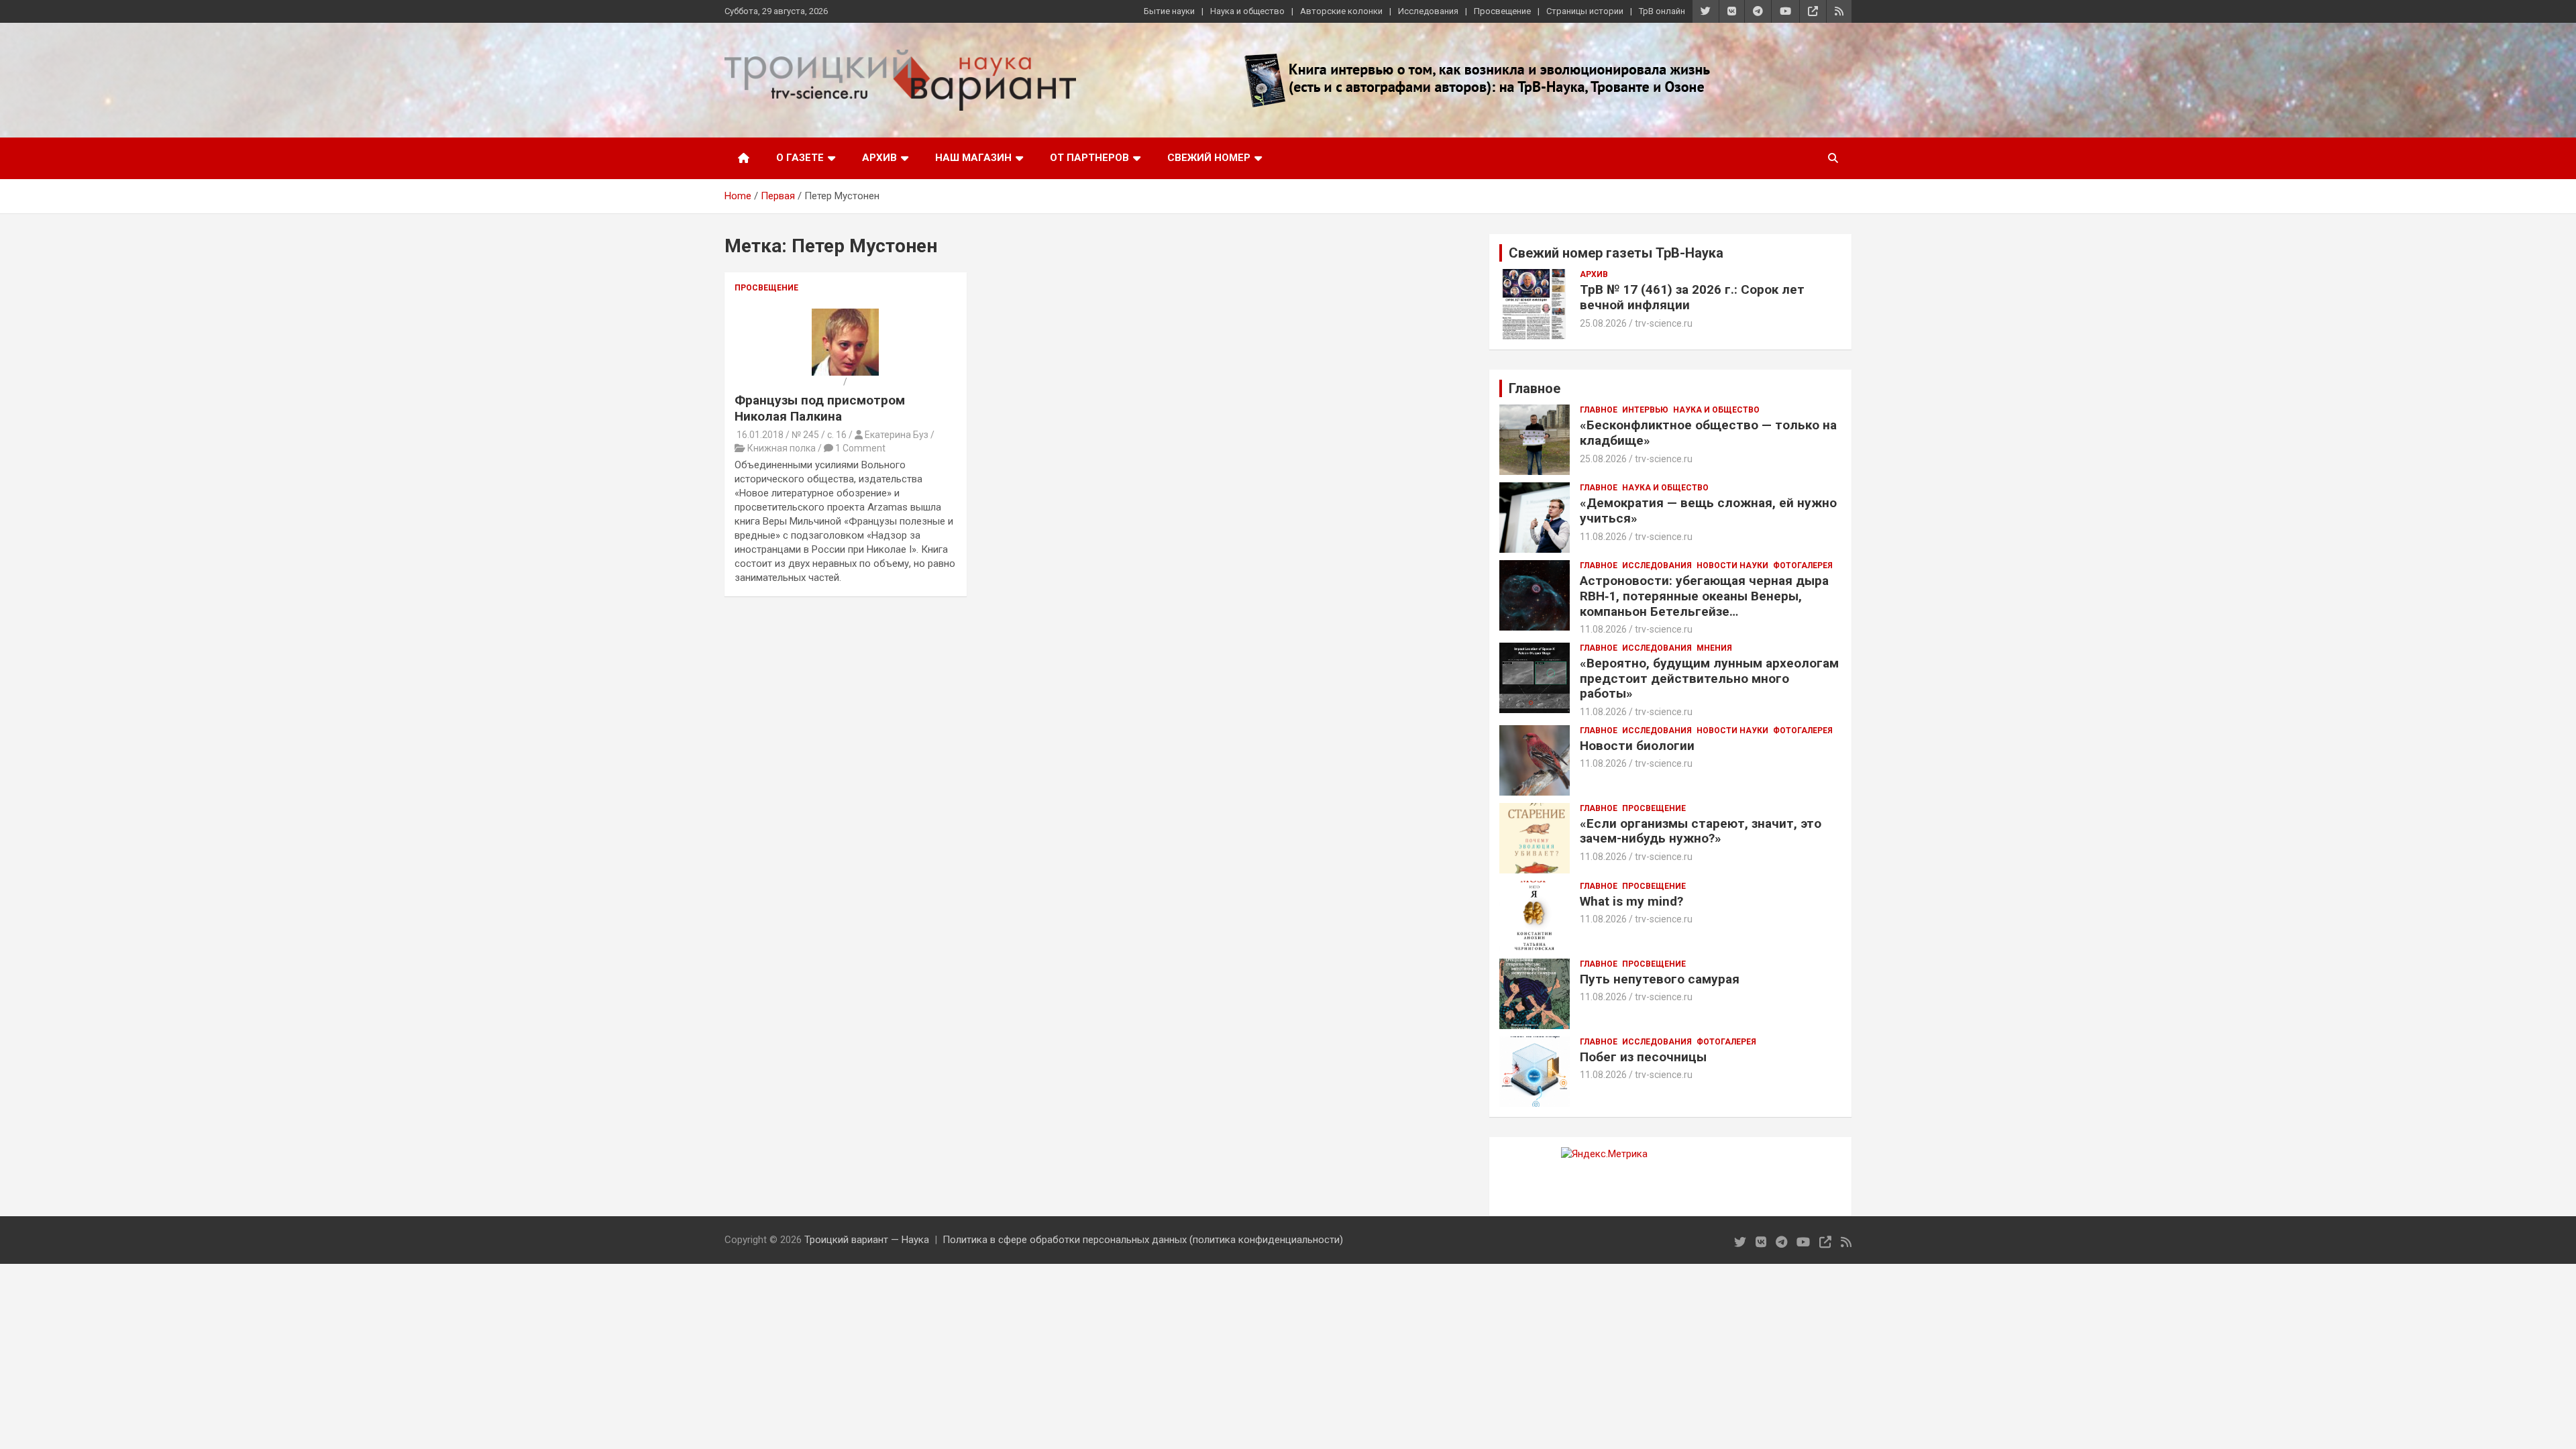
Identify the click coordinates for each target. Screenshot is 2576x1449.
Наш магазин (973, 158)
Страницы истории (1585, 11)
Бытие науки (1169, 11)
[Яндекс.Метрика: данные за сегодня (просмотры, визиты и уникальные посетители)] (1604, 1154)
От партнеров (1089, 158)
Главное (1599, 410)
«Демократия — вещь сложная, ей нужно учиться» (1708, 511)
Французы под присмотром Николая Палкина (820, 409)
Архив (879, 158)
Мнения (1714, 648)
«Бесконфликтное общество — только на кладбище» (1708, 433)
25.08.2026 (1603, 323)
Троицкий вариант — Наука (867, 1240)
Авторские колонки (1341, 11)
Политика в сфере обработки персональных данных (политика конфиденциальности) (1143, 1240)
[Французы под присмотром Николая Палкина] (845, 315)
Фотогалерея (1803, 566)
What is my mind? (1631, 901)
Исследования (1428, 11)
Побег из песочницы (1643, 1057)
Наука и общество (1247, 11)
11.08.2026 (1603, 537)
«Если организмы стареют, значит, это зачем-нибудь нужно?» (1701, 831)
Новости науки (1732, 566)
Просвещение (1502, 11)
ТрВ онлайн (1662, 11)
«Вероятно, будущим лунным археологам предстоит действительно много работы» (1709, 679)
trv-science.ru (1664, 323)
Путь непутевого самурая (1660, 979)
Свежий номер (1209, 158)
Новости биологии (1637, 746)
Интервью (1645, 410)
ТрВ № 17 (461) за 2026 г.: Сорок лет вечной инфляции (1692, 297)
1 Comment (860, 448)
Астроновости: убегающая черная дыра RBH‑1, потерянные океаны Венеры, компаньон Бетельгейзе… (1704, 596)
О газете (800, 158)
